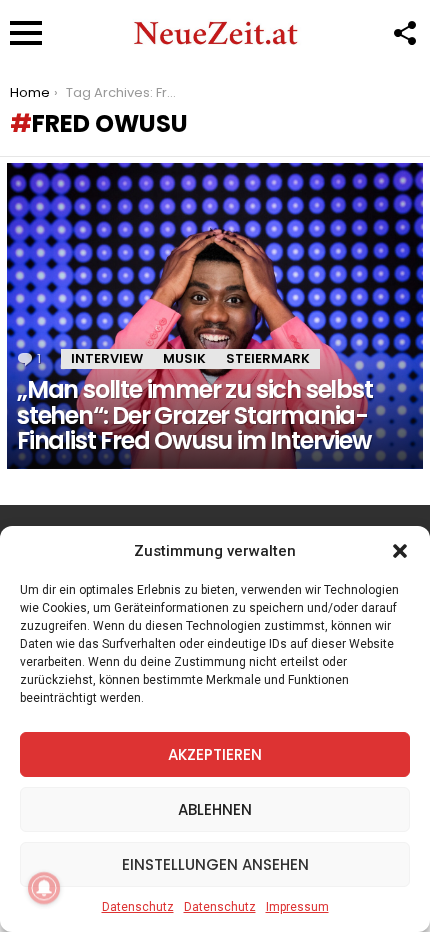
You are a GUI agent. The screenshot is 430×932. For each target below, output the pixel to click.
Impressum (297, 907)
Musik (184, 358)
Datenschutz (138, 907)
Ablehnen (215, 809)
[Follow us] (404, 33)
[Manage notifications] (44, 888)
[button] (400, 551)
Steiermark (268, 358)
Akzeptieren (215, 754)
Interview (107, 358)
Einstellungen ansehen (215, 864)
